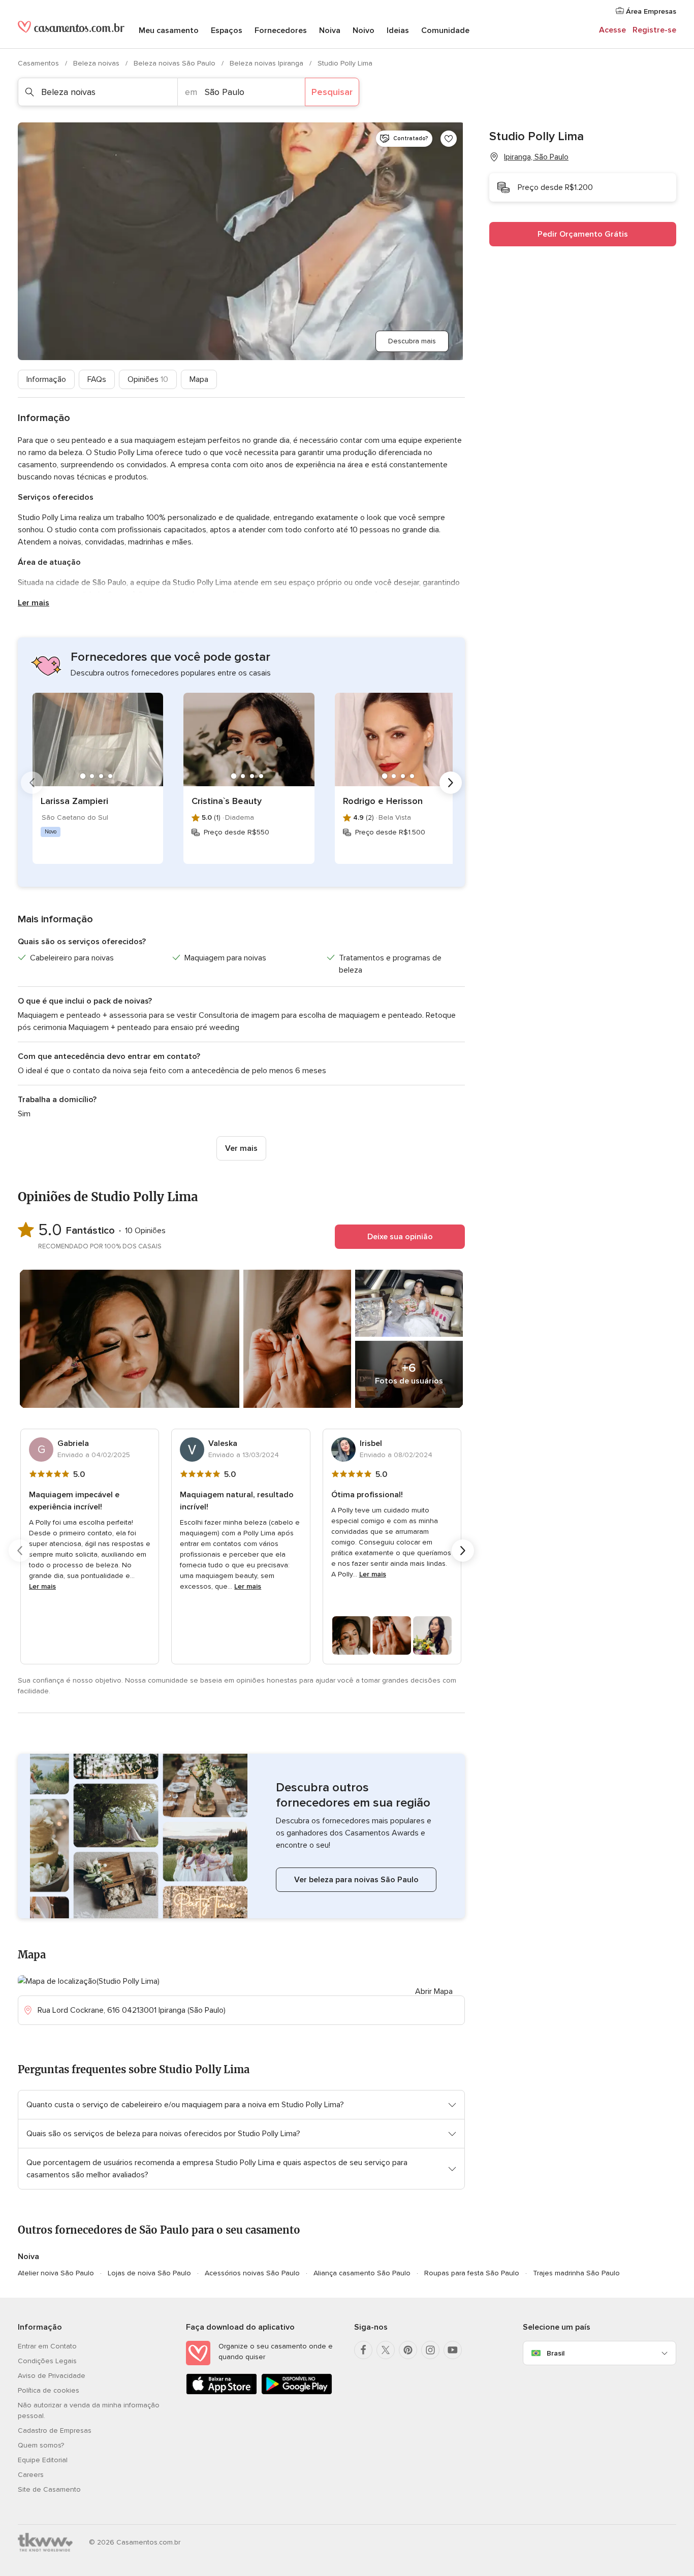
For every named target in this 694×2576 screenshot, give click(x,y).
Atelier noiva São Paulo (56, 2273)
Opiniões (148, 379)
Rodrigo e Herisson (383, 801)
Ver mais (241, 1148)
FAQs (97, 379)
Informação (46, 379)
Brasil (556, 2353)
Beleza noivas (97, 63)
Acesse (612, 30)
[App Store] (222, 2392)
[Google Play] (297, 2392)
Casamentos (39, 63)
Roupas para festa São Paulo (472, 2273)
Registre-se (654, 30)
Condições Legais (47, 2361)
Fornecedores (281, 30)
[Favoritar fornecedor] (449, 139)
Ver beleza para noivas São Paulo (356, 1880)
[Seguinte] (451, 783)
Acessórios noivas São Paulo (252, 2273)
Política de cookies (49, 2390)
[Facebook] (363, 2350)
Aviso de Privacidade (52, 2376)
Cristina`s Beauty (227, 801)
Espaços (227, 30)
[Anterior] (32, 783)
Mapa (199, 379)
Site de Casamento (49, 2489)
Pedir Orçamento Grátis (583, 234)
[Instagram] (430, 2350)
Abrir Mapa (434, 1991)
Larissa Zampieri (74, 801)
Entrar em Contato (47, 2346)
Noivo (364, 30)
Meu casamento (169, 30)
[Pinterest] (408, 2350)
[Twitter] (386, 2350)
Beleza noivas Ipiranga (267, 63)
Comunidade (445, 30)
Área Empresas (650, 11)
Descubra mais (412, 341)
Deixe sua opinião (400, 1237)
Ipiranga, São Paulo (536, 157)
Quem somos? (41, 2445)
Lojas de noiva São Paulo (149, 2273)
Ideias (398, 30)
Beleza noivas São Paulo (176, 63)
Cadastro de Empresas (55, 2430)
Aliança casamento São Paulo (362, 2273)
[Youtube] (453, 2350)
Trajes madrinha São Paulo (576, 2273)
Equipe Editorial (43, 2460)
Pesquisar (332, 92)
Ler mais (34, 603)
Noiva (330, 30)
